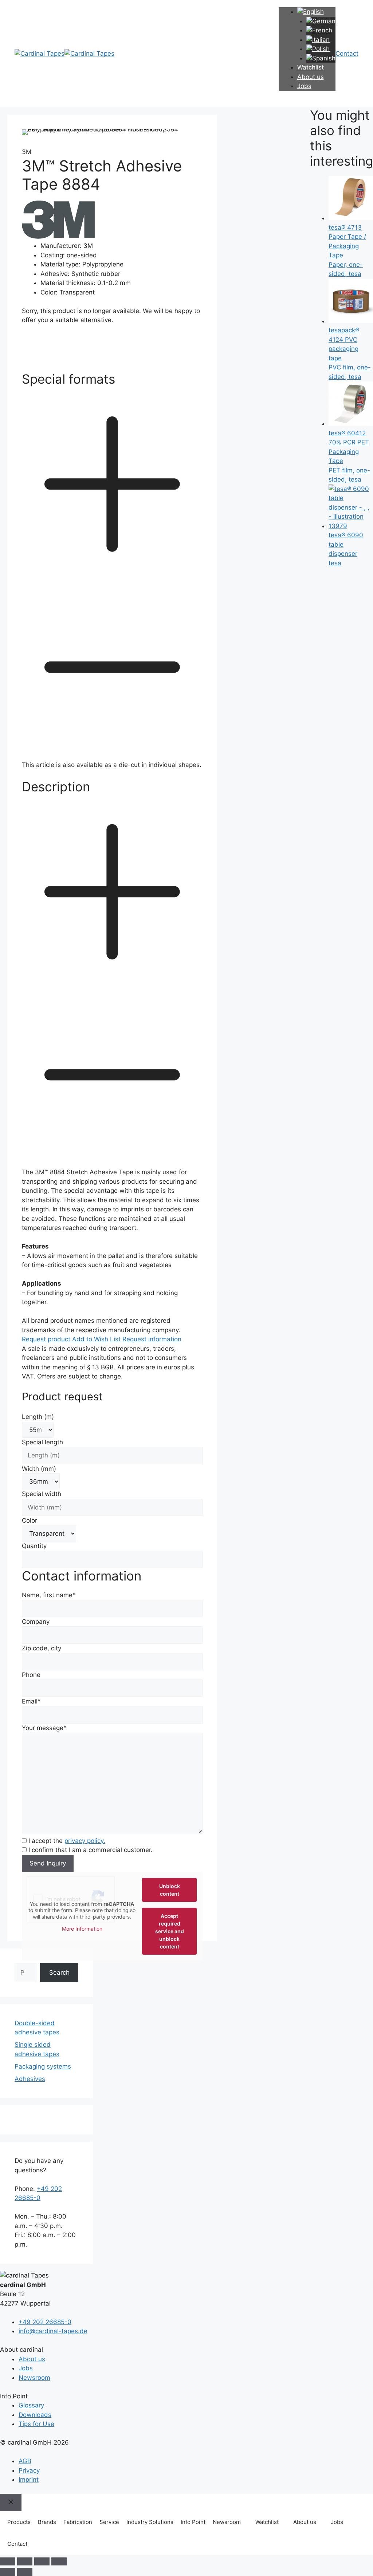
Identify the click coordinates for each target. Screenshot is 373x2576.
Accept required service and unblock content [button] (170, 1931)
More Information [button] (82, 1929)
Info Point (193, 2522)
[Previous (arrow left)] (8, 2572)
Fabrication (78, 2522)
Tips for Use (36, 2424)
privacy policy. (85, 1841)
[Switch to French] (319, 30)
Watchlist (267, 2522)
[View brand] (58, 237)
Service (109, 2522)
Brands (47, 2522)
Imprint (29, 2480)
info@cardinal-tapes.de (53, 2331)
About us (311, 77)
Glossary (31, 2405)
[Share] (42, 2561)
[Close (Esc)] (59, 2561)
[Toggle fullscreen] (25, 2561)
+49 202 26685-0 (45, 2322)
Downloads (35, 2415)
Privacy (29, 2470)
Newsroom (34, 2378)
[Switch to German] (321, 21)
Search (59, 1972)
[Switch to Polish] (318, 49)
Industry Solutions (150, 2522)
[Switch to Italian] (318, 40)
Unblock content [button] (170, 1890)
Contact (17, 2544)
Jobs (304, 86)
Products (19, 2522)
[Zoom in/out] (8, 2561)
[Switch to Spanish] (321, 58)
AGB (25, 2461)
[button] (112, 566)
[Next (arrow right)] (25, 2572)
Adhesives (30, 2079)
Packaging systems (43, 2066)
